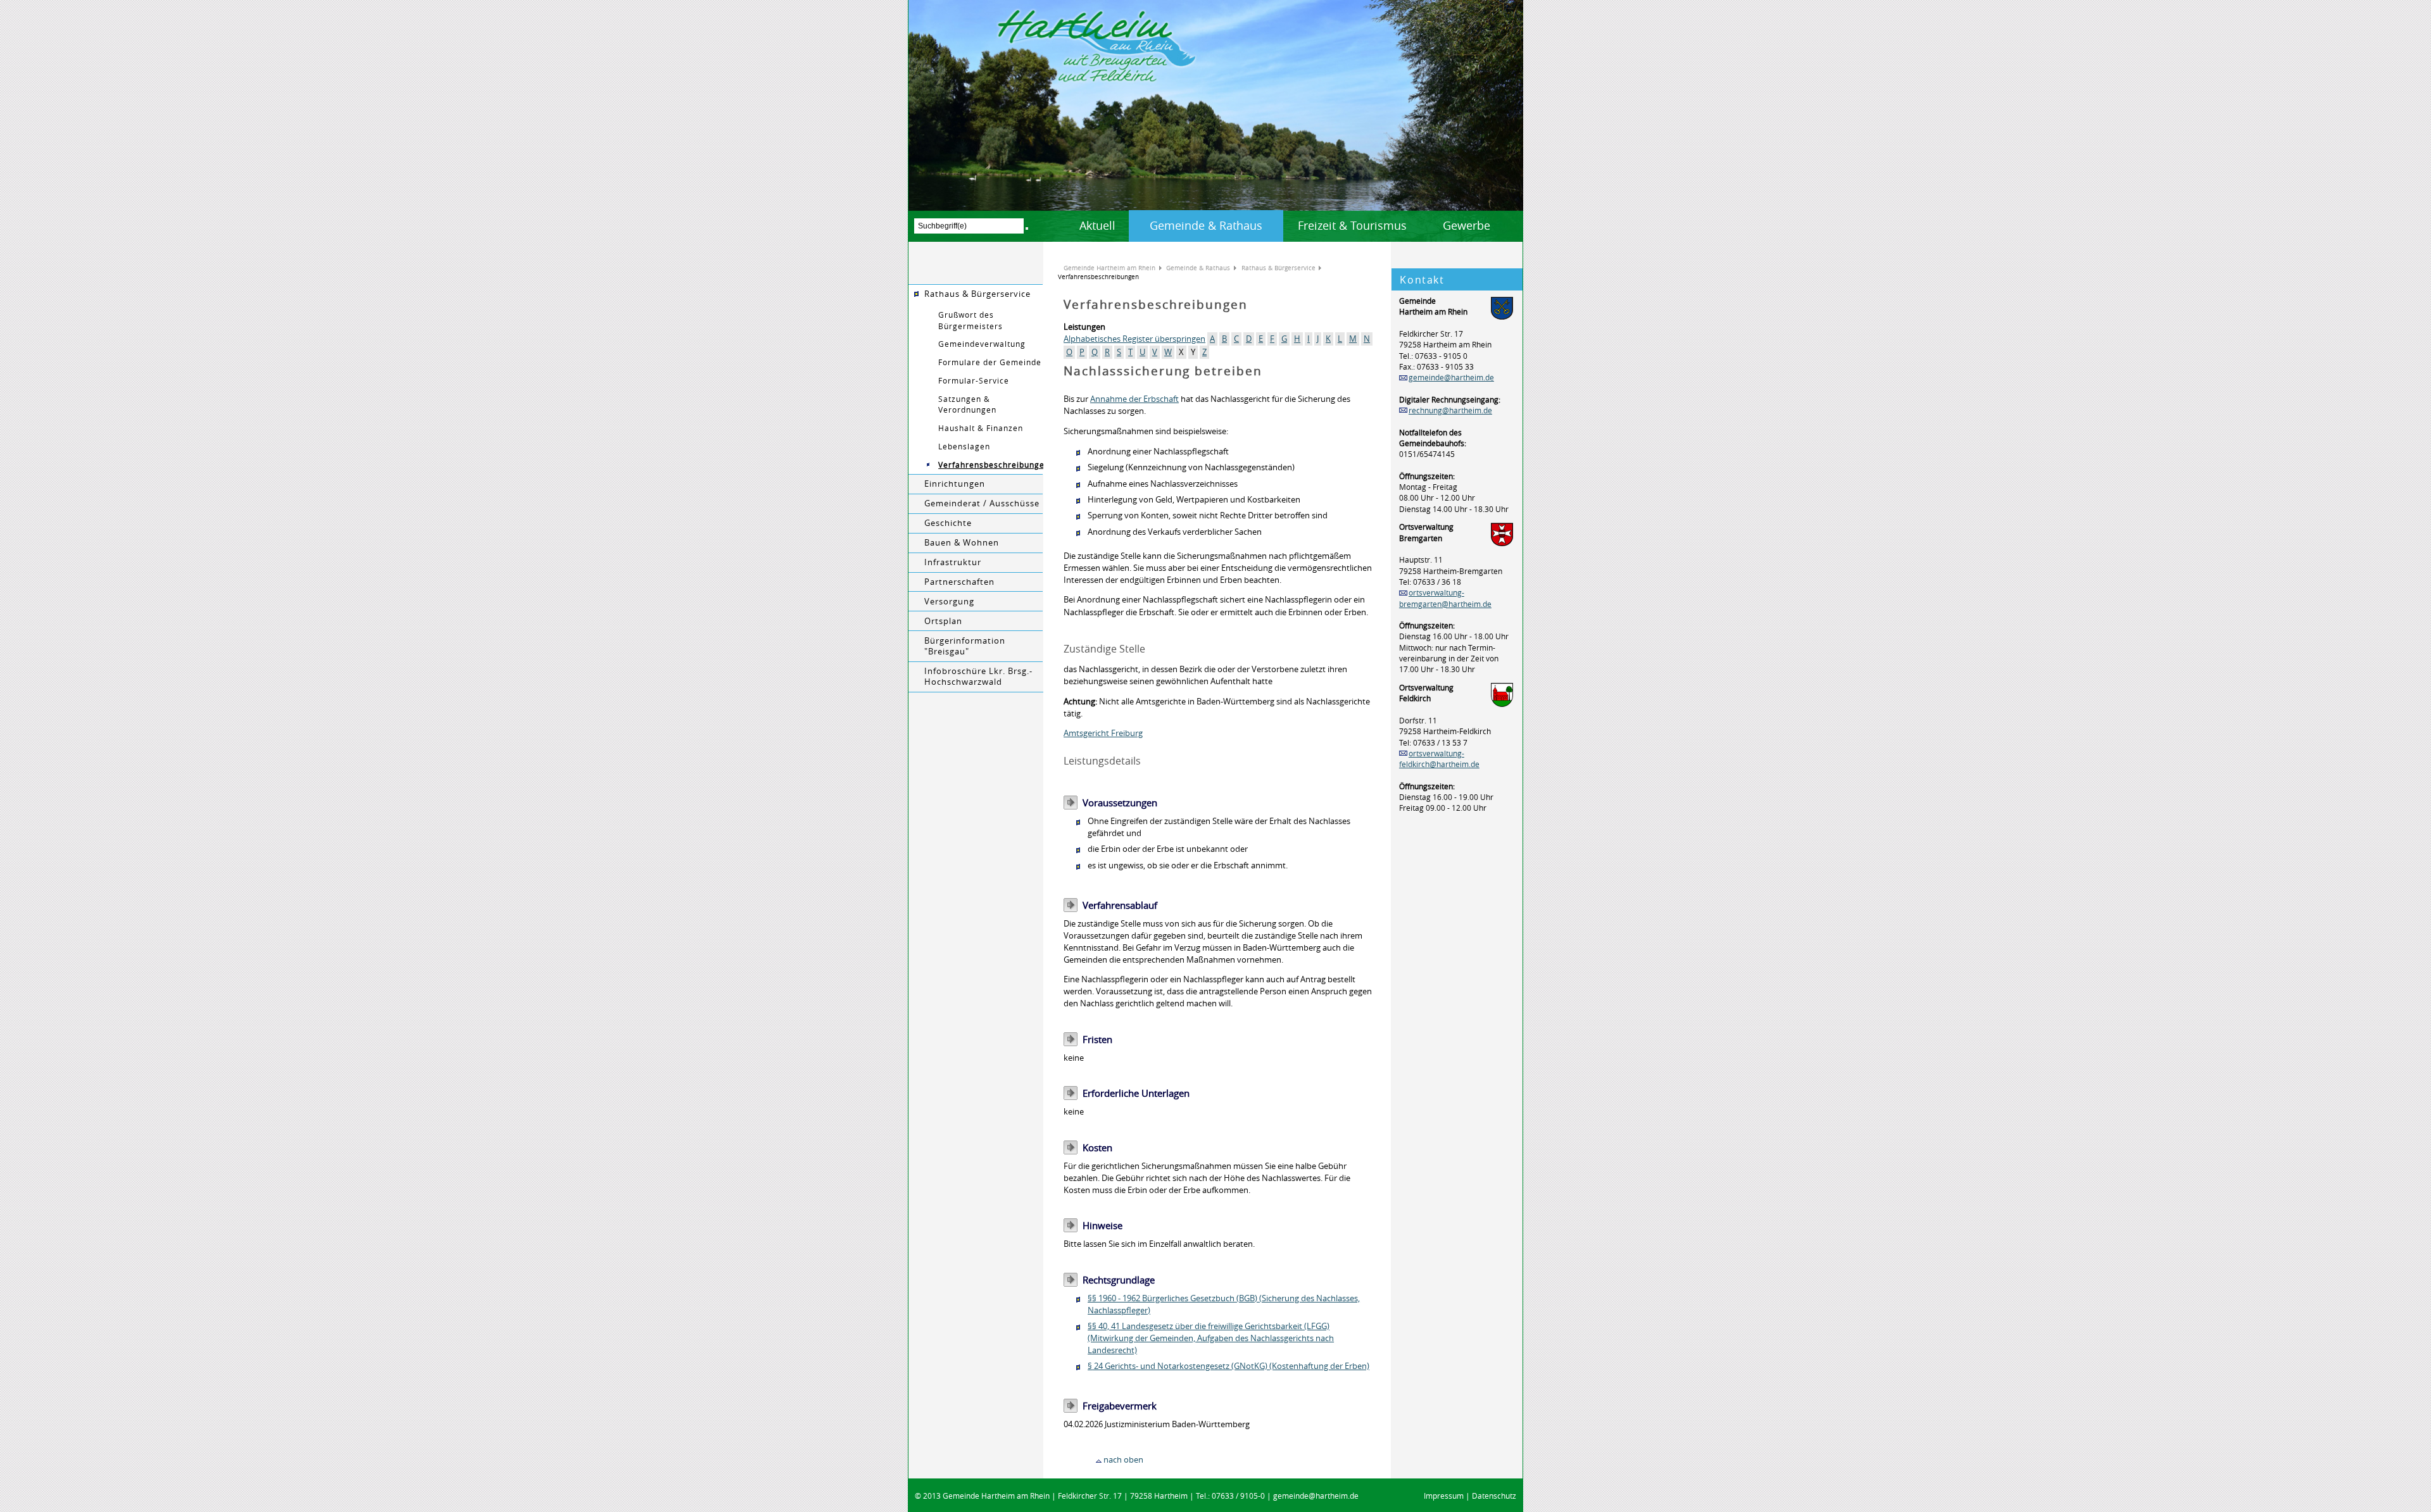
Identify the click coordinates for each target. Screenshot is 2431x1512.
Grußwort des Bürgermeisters (971, 320)
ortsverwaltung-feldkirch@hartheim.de (1439, 759)
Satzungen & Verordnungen (967, 404)
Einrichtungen (955, 484)
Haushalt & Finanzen (981, 428)
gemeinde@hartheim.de (1451, 378)
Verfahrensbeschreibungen (991, 465)
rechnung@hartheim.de (1450, 410)
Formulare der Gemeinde (990, 362)
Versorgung (949, 602)
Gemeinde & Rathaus (1206, 225)
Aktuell (1097, 225)
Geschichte (948, 523)
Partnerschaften (959, 582)
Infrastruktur (953, 562)
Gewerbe (1467, 225)
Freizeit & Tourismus (1352, 225)
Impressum (1444, 1496)
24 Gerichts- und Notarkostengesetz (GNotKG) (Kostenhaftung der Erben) (1231, 1366)
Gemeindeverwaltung (982, 344)
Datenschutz (1494, 1496)
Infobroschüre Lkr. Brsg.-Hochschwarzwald (978, 677)
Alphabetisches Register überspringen (1134, 339)
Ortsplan (943, 621)
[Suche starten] (1027, 228)
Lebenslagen (964, 447)
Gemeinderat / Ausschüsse (982, 503)
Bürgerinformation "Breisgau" (965, 646)
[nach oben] (1099, 1460)
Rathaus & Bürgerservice (977, 294)
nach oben (1123, 1460)
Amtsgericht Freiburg (1103, 733)
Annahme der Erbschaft (1134, 399)
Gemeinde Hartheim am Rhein (1109, 268)
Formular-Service (974, 381)
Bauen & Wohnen (962, 543)
